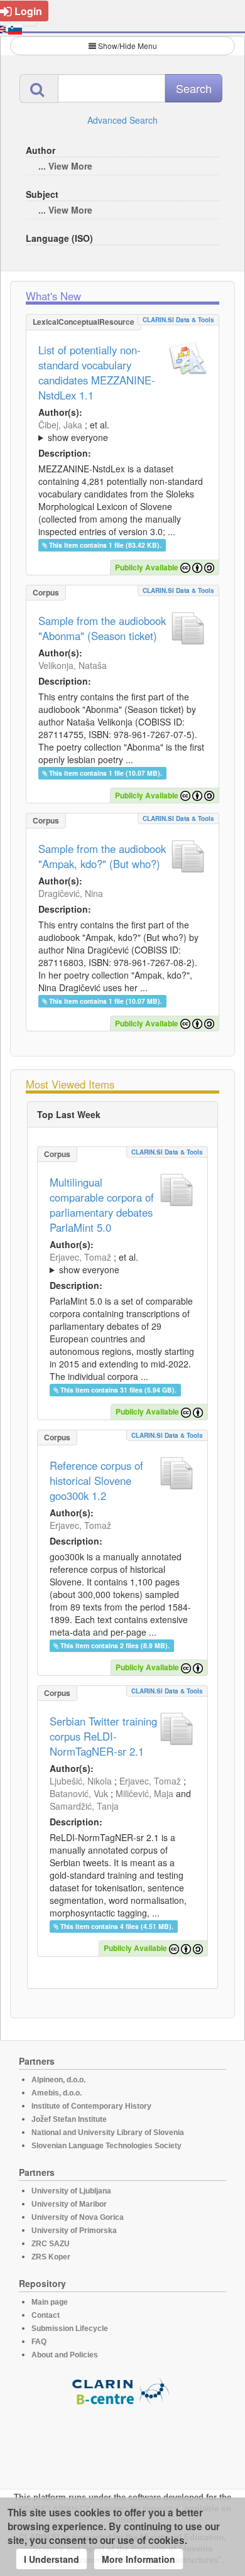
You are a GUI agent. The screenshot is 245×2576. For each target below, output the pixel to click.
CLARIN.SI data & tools (178, 320)
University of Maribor (69, 2204)
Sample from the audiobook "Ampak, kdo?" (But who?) (102, 856)
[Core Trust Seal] (122, 2442)
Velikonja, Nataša (73, 665)
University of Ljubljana (71, 2191)
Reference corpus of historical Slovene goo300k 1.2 (96, 1481)
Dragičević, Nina (71, 893)
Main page (50, 2302)
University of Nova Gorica (78, 2217)
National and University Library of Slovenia (108, 2133)
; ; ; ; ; (122, 431)
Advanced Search (122, 120)
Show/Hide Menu (128, 46)
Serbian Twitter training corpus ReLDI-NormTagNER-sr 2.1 (103, 1736)
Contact (46, 2315)
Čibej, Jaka (60, 425)
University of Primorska (74, 2231)
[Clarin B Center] (122, 2390)
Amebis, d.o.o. (57, 2093)
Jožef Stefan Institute (69, 2119)
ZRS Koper (51, 2257)
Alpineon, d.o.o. (58, 2080)
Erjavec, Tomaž (80, 1257)
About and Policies (65, 2355)
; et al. (74, 431)
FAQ (39, 2342)
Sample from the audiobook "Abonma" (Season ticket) (102, 628)
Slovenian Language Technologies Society (106, 2146)
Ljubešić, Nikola (81, 1781)
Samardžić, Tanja (84, 1806)
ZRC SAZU (51, 2244)
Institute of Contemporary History (91, 2106)
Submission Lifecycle (70, 2329)
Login (28, 11)
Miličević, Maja (144, 1793)
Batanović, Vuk (79, 1793)
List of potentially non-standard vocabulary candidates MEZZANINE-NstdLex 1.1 (97, 372)
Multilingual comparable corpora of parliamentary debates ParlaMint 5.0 (102, 1205)
